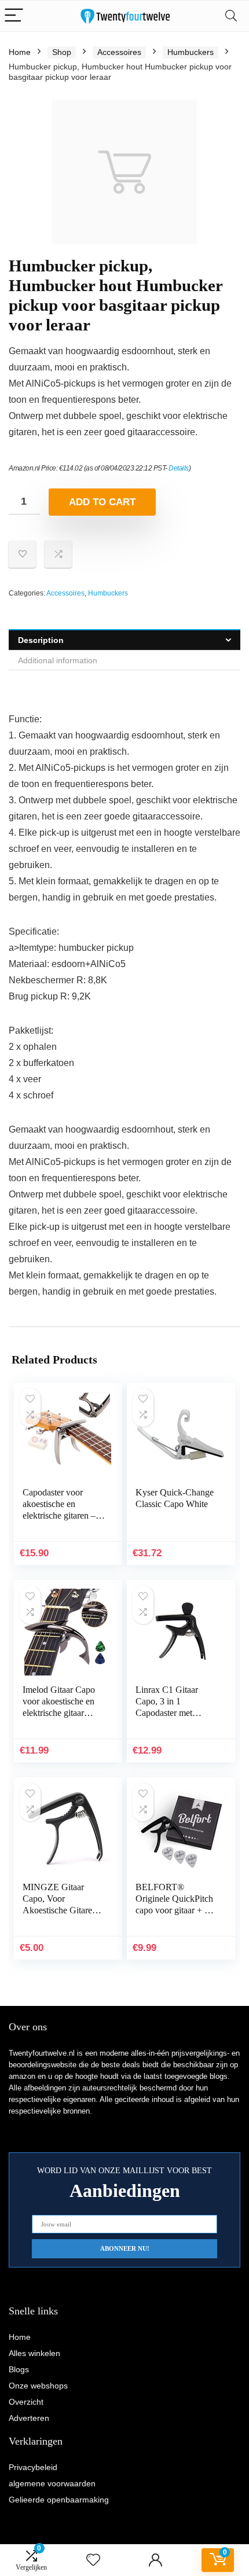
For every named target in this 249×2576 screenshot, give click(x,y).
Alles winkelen (34, 2353)
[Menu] (14, 16)
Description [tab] (41, 640)
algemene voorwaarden (52, 2483)
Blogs (19, 2369)
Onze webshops (38, 2386)
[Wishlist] (93, 2560)
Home (20, 52)
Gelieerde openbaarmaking (59, 2500)
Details (179, 468)
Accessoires (119, 52)
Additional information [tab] (58, 660)
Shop (62, 52)
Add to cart (102, 502)
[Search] (231, 16)
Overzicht (26, 2402)
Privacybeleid (33, 2467)
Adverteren (29, 2418)
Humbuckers (191, 52)
